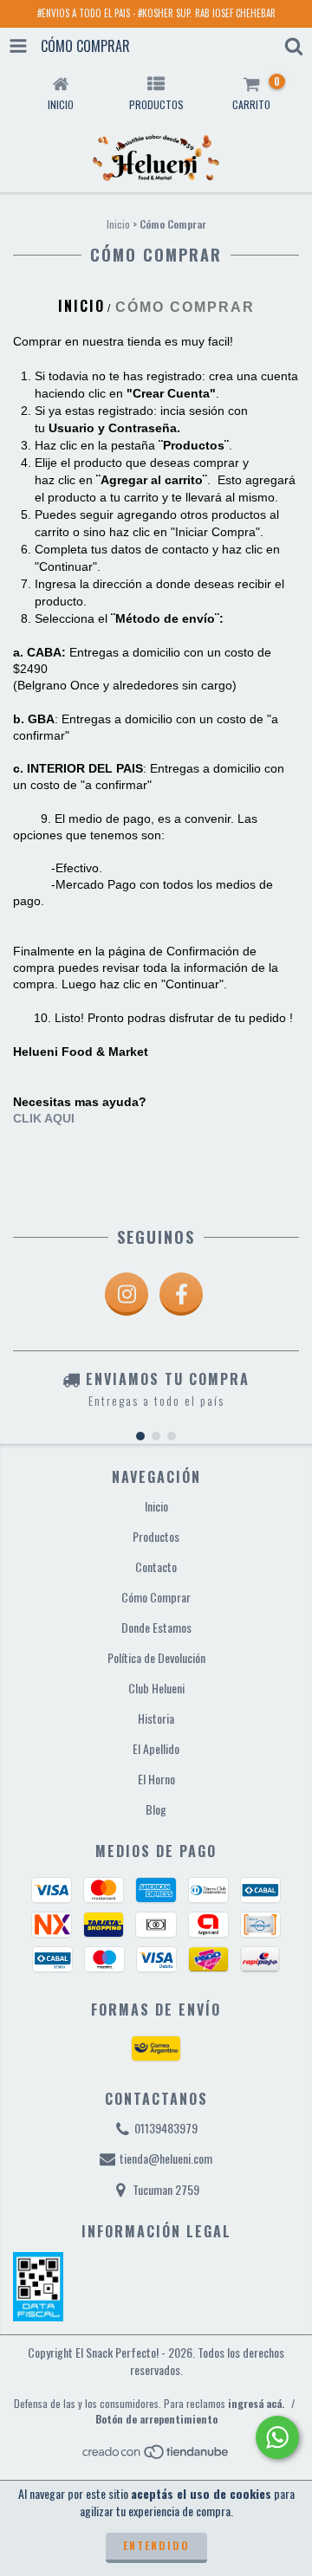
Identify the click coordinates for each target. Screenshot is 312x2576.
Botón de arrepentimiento (156, 2419)
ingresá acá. (256, 2403)
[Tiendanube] (156, 2455)
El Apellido (156, 1748)
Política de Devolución (156, 1657)
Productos (156, 1536)
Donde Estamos (156, 1627)
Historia (156, 1718)
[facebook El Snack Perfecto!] (181, 1294)
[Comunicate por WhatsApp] (277, 2437)
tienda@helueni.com (166, 2158)
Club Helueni (156, 1688)
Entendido (156, 2545)
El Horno (156, 1779)
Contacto (156, 1566)
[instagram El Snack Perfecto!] (127, 1294)
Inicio (118, 224)
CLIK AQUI (44, 1118)
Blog (156, 1809)
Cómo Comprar (156, 1597)
